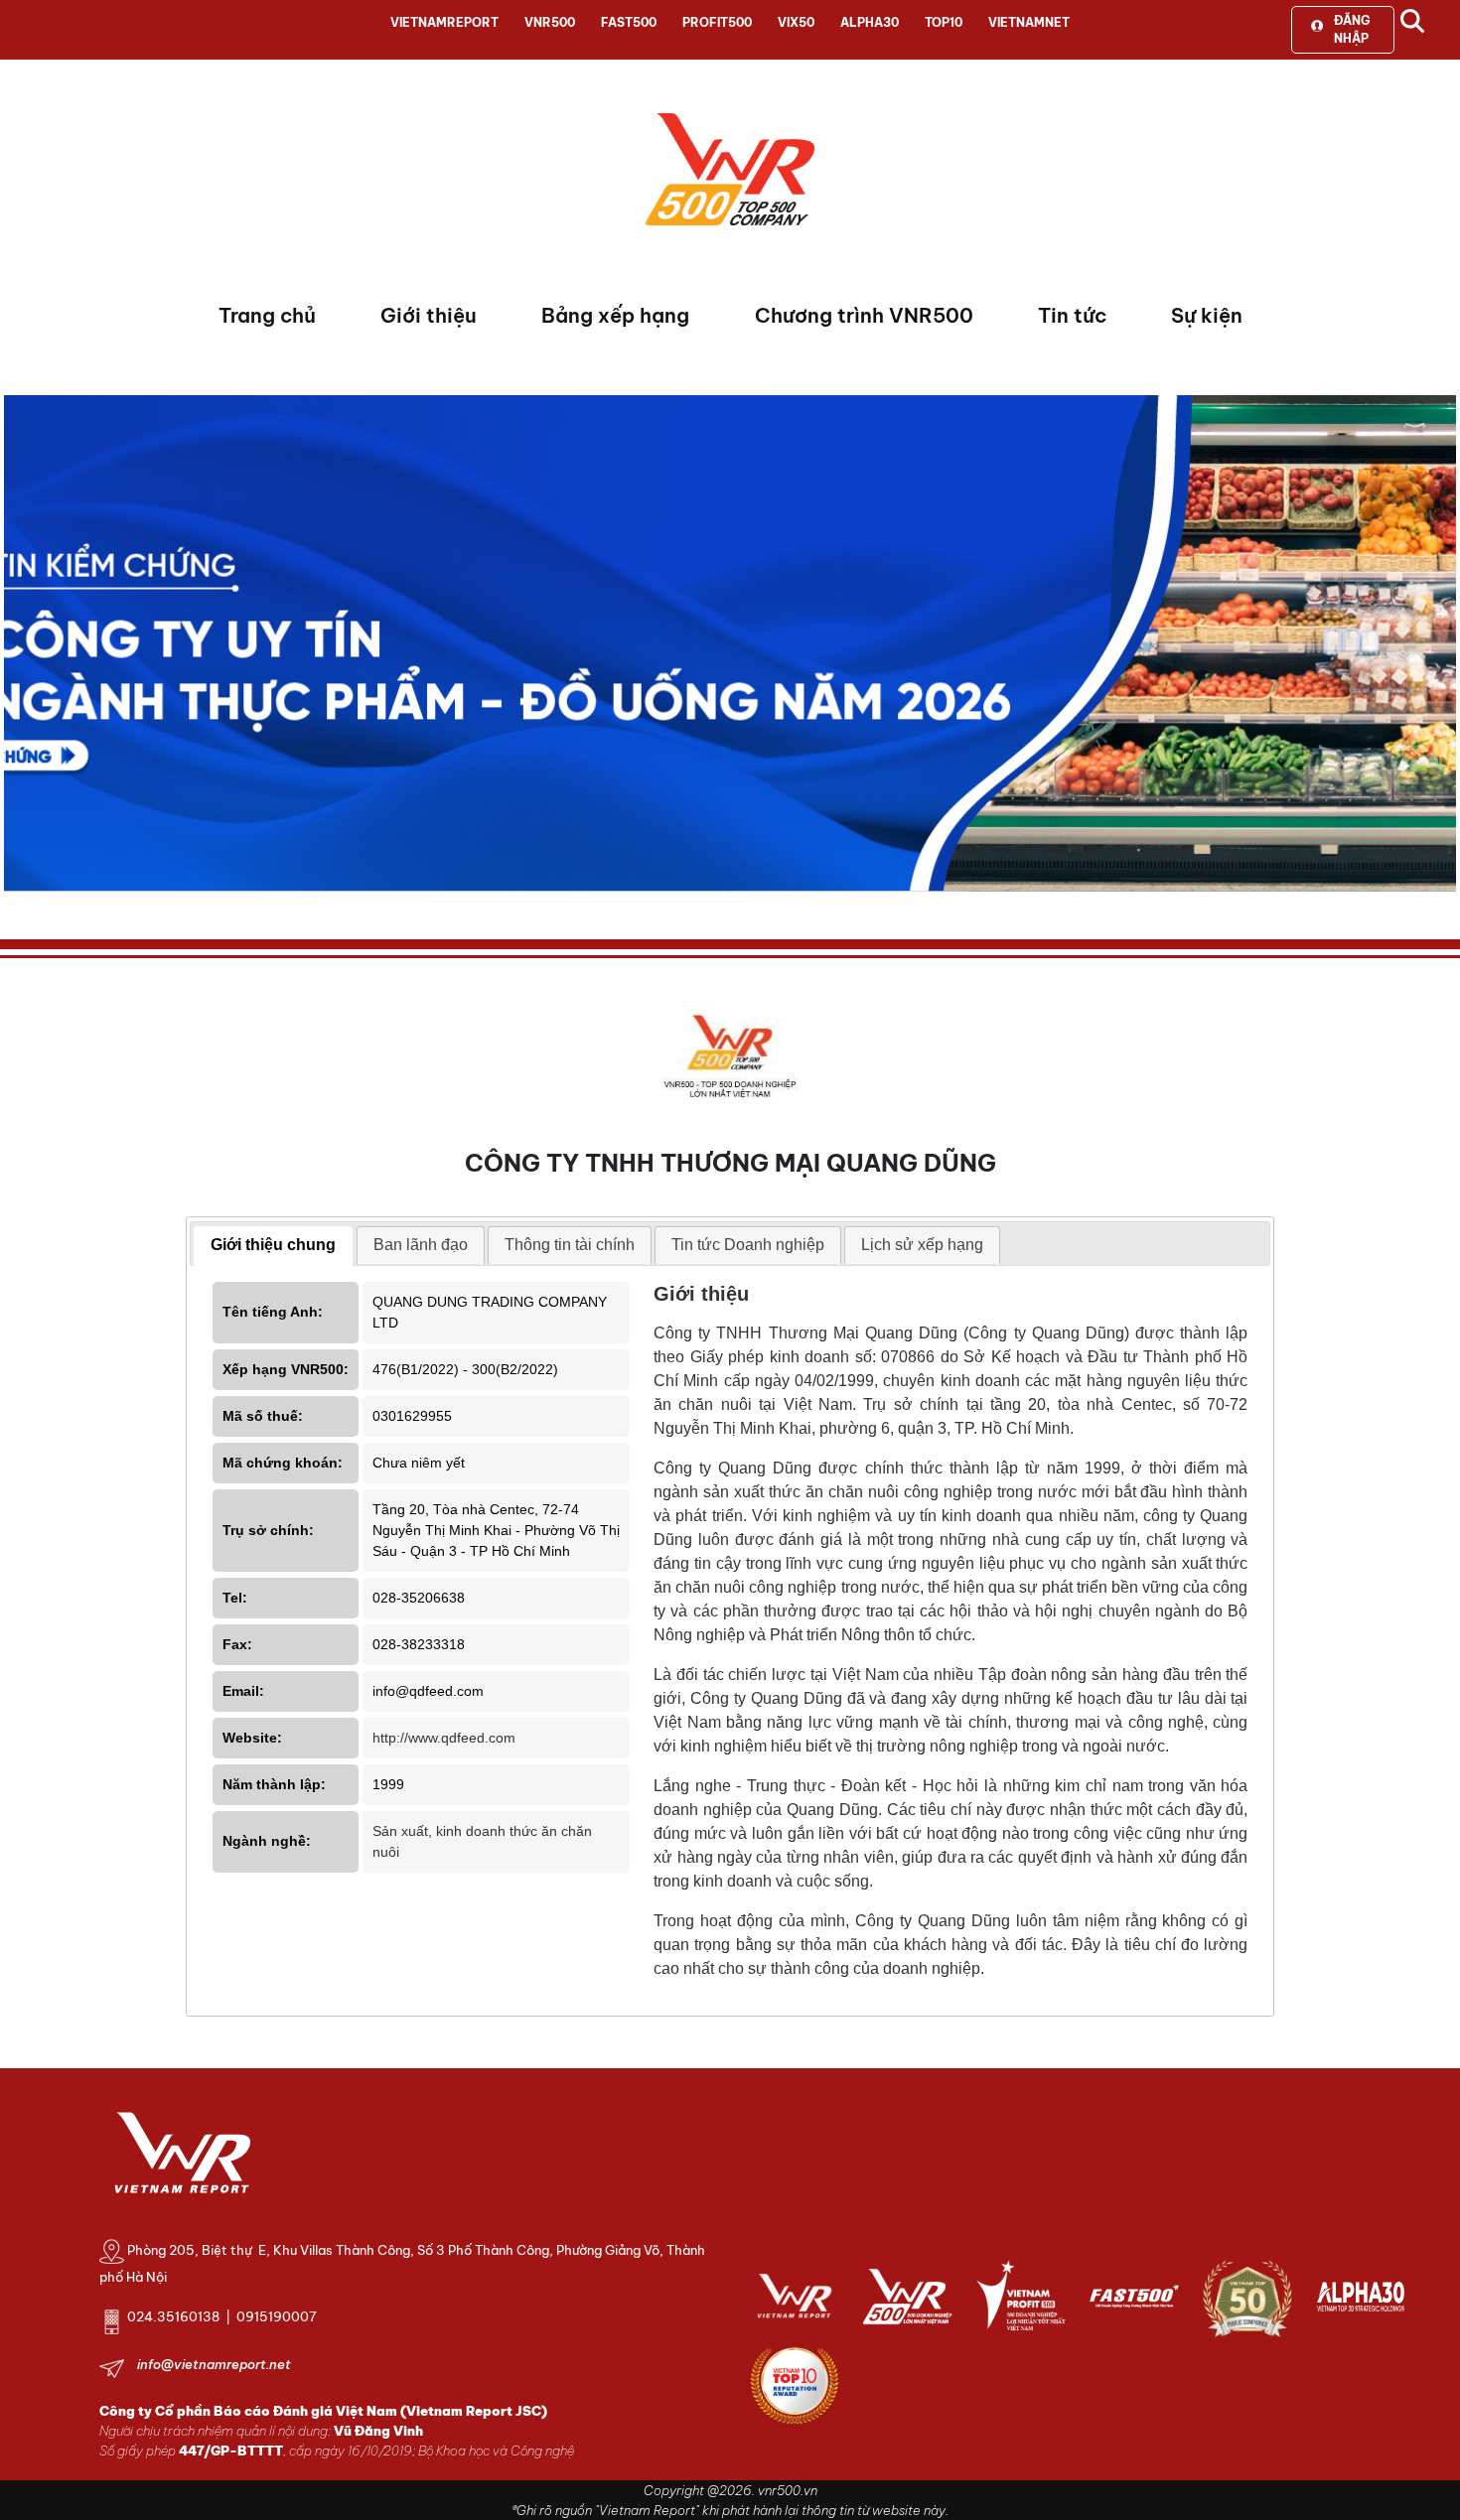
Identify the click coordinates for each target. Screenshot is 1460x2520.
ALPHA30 (870, 22)
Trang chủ (267, 315)
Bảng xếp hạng (615, 315)
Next (19, 648)
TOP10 (944, 22)
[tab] (273, 1246)
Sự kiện (1207, 315)
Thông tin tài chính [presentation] (570, 1245)
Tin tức (1072, 315)
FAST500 (629, 22)
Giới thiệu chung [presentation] (273, 1245)
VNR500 (550, 22)
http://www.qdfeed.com (444, 1738)
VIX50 (796, 22)
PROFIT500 (717, 22)
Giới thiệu (429, 315)
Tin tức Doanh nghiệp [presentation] (748, 1245)
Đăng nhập (1352, 29)
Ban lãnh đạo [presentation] (421, 1245)
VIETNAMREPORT (444, 22)
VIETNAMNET (1029, 22)
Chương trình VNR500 (864, 315)
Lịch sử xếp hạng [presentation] (922, 1245)
